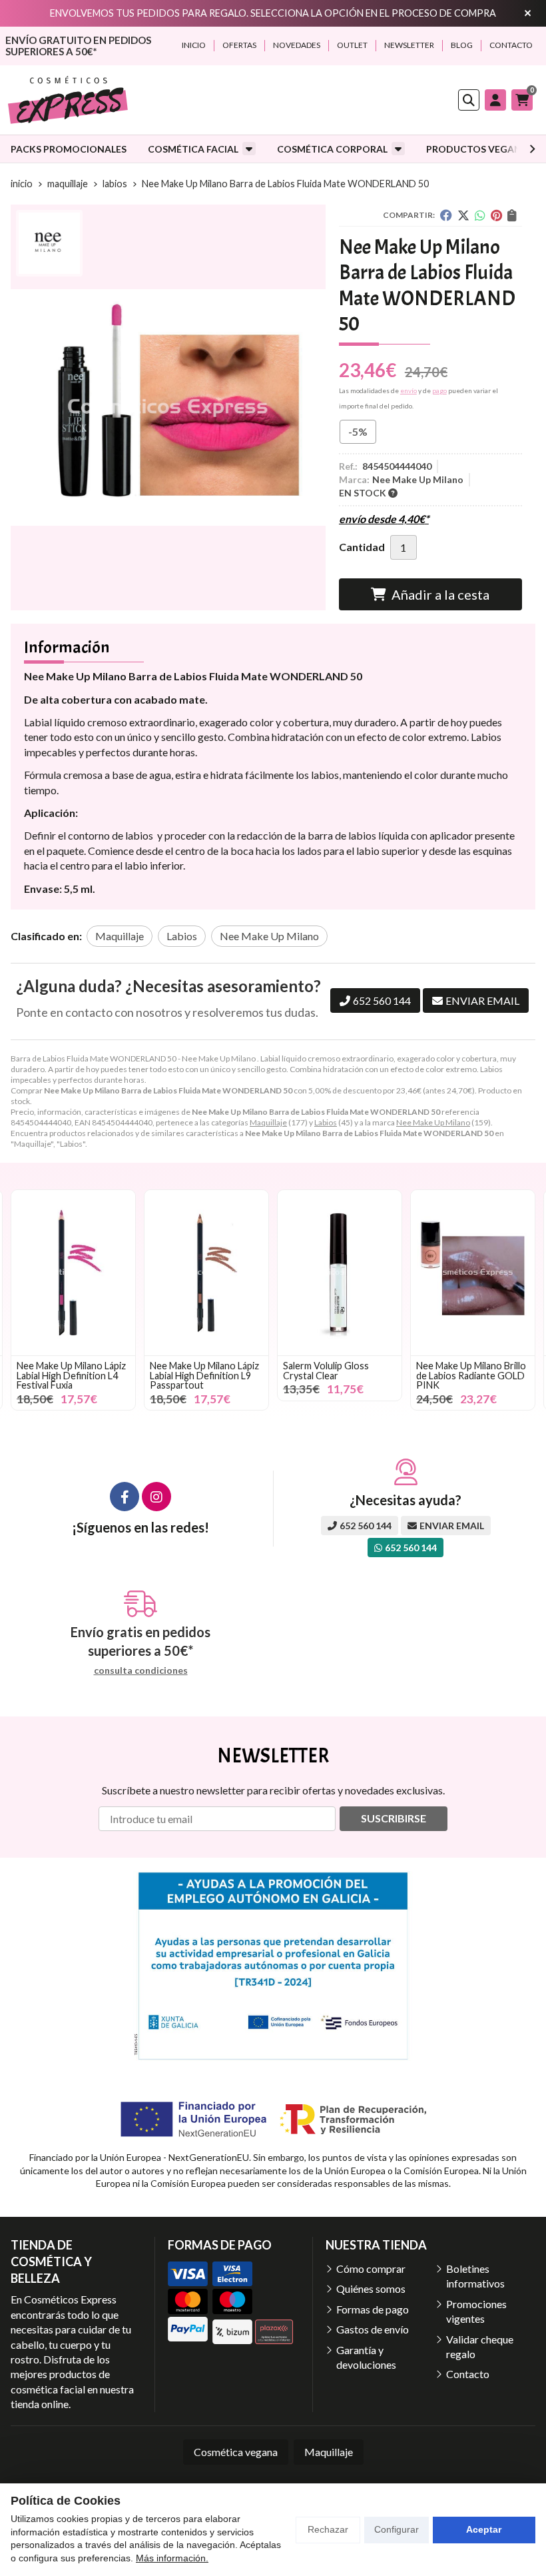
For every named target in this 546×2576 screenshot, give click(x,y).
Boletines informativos (475, 2276)
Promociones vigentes (476, 2311)
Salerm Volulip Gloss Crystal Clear (326, 1370)
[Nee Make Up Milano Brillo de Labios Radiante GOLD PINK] (473, 1273)
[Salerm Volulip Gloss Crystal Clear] (340, 1273)
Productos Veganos (480, 149)
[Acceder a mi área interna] (495, 100)
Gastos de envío (373, 2329)
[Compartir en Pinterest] (496, 215)
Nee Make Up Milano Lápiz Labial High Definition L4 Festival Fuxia (71, 1375)
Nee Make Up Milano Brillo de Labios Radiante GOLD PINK (471, 1375)
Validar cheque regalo (480, 2346)
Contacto (468, 2374)
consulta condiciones (141, 1670)
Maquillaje (268, 1122)
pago (439, 390)
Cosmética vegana (236, 2452)
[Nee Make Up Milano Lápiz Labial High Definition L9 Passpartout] (206, 1273)
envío (409, 390)
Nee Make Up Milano (433, 1122)
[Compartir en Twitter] (463, 215)
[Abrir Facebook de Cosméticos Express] (125, 1497)
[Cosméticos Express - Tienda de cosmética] (68, 100)
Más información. (172, 2558)
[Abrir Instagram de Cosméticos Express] (156, 1497)
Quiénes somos (371, 2288)
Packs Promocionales (69, 149)
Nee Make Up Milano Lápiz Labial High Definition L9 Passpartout (204, 1375)
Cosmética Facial (193, 149)
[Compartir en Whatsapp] (480, 215)
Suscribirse (394, 1818)
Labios (326, 1122)
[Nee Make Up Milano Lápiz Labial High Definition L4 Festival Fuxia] (73, 1273)
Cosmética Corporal (332, 149)
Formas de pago (373, 2309)
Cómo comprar (371, 2268)
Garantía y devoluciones (366, 2357)
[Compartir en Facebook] (446, 215)
